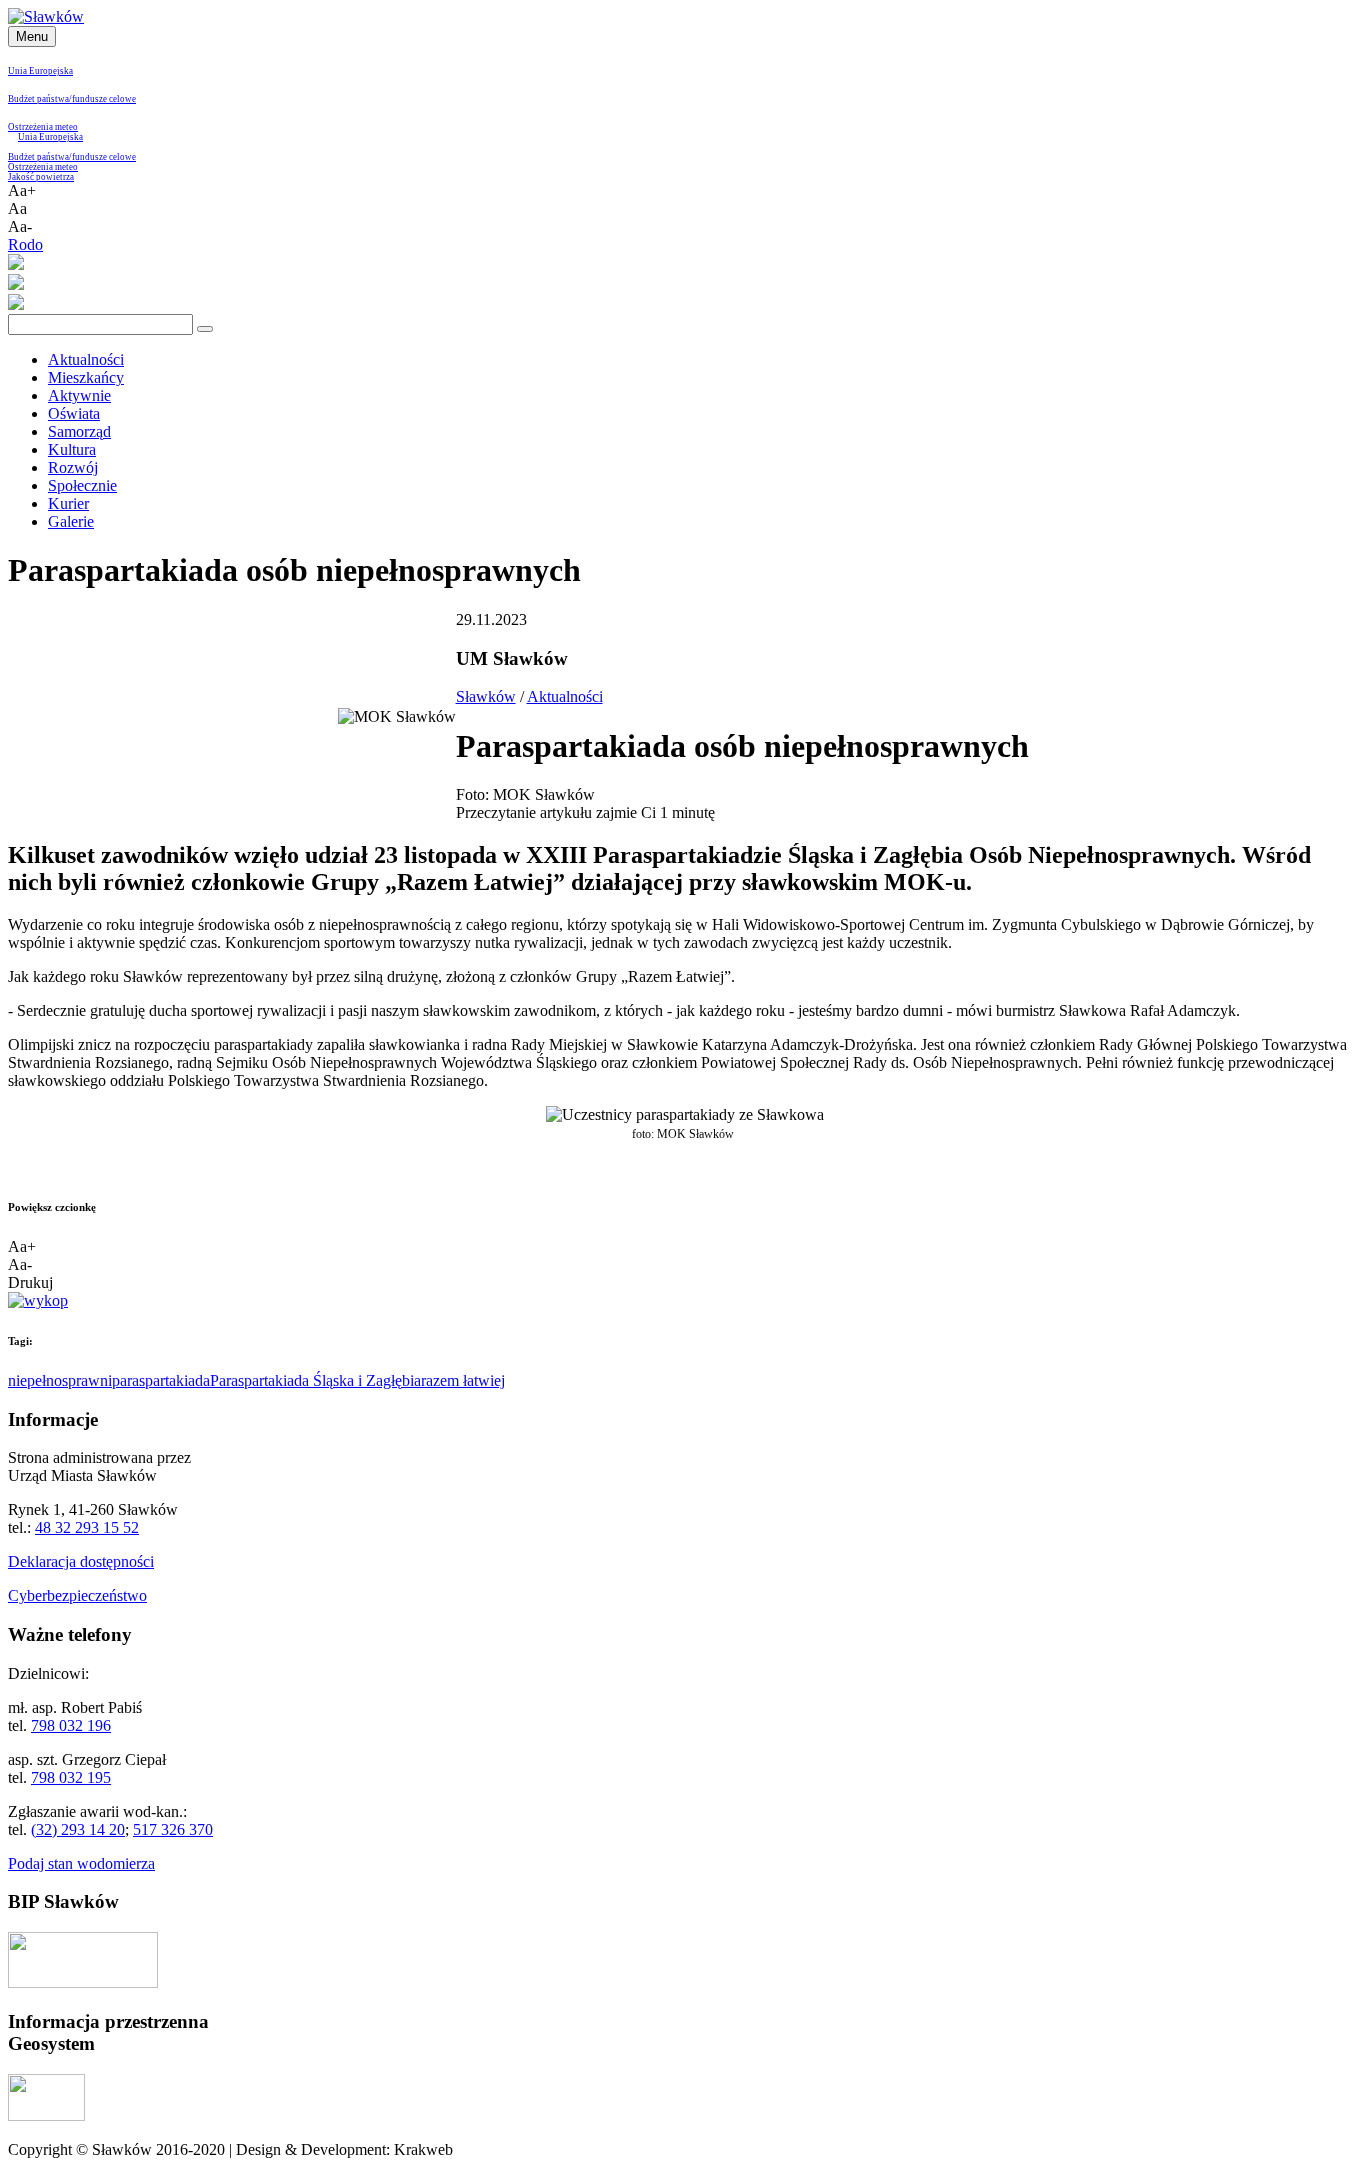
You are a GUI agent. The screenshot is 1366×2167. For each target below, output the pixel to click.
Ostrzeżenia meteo (43, 127)
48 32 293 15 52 (87, 1527)
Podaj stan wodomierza (81, 1863)
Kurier (68, 503)
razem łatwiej (463, 1380)
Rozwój (73, 467)
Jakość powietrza (41, 177)
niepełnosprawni (60, 1380)
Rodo (25, 244)
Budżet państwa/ (40, 99)
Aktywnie (79, 395)
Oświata (74, 413)
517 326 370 (173, 1829)
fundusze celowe (104, 99)
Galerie (71, 521)
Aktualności (86, 359)
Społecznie (82, 485)
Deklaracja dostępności (81, 1561)
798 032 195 (71, 1777)
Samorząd (79, 431)
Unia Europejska (40, 71)
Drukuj (30, 1282)
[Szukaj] (205, 329)
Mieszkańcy (86, 377)
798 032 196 (71, 1725)
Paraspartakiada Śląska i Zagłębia (315, 1380)
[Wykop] (38, 1300)
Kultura (72, 449)
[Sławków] (46, 16)
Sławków (486, 696)
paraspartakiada (161, 1380)
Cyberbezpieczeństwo (77, 1595)
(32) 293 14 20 (78, 1829)
